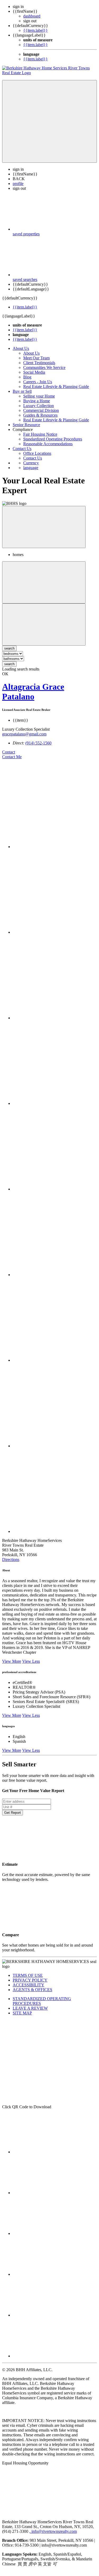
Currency (31, 463)
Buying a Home (37, 401)
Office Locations (37, 453)
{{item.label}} (36, 30)
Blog (27, 377)
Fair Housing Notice (40, 434)
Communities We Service (44, 367)
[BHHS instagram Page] (52, 2193)
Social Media (34, 372)
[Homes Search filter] (44, 625)
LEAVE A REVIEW (30, 2008)
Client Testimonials (39, 363)
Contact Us (22, 449)
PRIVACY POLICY (30, 1980)
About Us (21, 348)
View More (12, 1661)
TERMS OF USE (28, 1975)
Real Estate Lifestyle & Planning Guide (56, 387)
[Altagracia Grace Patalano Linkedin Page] (55, 1275)
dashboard (32, 16)
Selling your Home (39, 396)
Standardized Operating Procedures (53, 439)
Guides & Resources (40, 415)
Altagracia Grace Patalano (33, 692)
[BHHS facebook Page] (52, 2152)
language (31, 468)
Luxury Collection (39, 406)
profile (18, 184)
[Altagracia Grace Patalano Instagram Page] (55, 1189)
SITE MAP (22, 2013)
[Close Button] (44, 582)
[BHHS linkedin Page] (52, 2356)
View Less (31, 1661)
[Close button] (44, 527)
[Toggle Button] (49, 121)
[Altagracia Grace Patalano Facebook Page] (55, 847)
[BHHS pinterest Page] (52, 2315)
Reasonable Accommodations (48, 444)
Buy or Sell (22, 391)
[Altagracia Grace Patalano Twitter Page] (55, 932)
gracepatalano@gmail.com (24, 734)
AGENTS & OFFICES (32, 1990)
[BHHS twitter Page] (52, 2233)
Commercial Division (41, 410)
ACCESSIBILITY (29, 1985)
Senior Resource (26, 425)
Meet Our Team (36, 358)
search (9, 664)
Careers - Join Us (38, 382)
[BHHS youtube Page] (52, 2274)
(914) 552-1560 (38, 743)
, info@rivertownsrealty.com (53, 2531)
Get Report (13, 1813)
